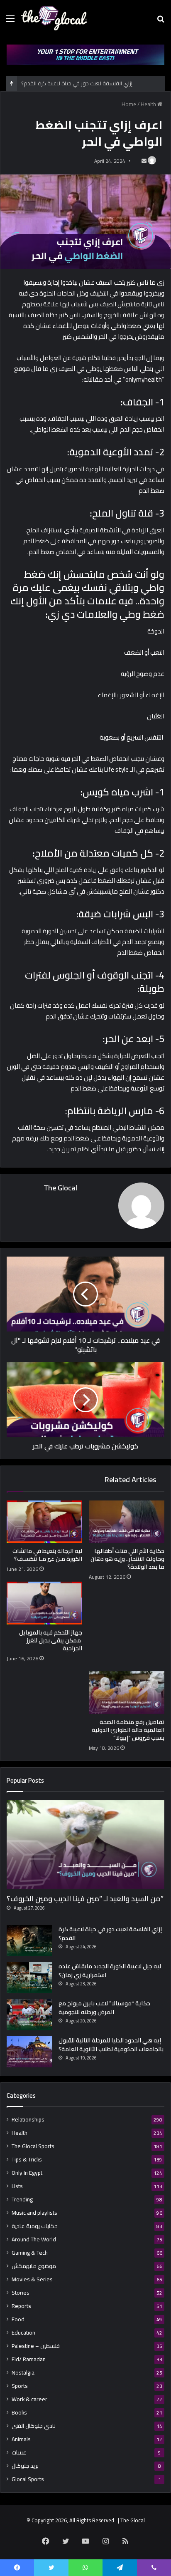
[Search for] (161, 21)
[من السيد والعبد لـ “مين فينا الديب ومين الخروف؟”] (85, 1845)
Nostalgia (23, 2373)
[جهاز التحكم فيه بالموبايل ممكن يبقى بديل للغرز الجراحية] (44, 1603)
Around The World (34, 2239)
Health (148, 104)
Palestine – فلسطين (36, 2346)
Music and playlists (34, 2213)
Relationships (28, 2120)
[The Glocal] (54, 18)
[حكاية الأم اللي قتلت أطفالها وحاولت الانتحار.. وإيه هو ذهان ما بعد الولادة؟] (127, 1522)
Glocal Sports (28, 2479)
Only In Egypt (27, 2173)
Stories (21, 2293)
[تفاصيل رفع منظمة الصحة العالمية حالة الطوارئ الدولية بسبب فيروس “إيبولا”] (127, 1693)
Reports (21, 2306)
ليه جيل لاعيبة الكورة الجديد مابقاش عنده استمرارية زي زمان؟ (110, 1971)
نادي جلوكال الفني (34, 2426)
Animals (21, 2439)
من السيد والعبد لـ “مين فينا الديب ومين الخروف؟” (85, 1899)
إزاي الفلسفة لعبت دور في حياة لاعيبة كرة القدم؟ (77, 83)
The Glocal (60, 1188)
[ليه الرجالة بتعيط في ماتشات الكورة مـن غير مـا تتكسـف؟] (44, 1522)
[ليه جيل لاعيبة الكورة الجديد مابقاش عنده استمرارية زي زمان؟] (29, 1978)
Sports (20, 2386)
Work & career (29, 2399)
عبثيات (19, 2453)
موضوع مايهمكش (34, 2266)
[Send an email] (144, 161)
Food (18, 2319)
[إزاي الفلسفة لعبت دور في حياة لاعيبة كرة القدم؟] (29, 1941)
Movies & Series (32, 2279)
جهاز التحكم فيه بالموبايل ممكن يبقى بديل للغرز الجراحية (51, 1640)
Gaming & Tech (30, 2253)
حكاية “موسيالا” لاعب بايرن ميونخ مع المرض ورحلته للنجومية (104, 2008)
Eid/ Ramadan (29, 2359)
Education (23, 2333)
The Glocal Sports (33, 2146)
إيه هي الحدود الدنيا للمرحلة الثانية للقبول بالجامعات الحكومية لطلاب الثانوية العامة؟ (111, 2045)
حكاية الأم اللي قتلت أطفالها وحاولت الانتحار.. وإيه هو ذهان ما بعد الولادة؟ (127, 1559)
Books (19, 2413)
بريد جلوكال (25, 2466)
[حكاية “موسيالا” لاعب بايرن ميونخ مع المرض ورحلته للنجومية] (29, 2015)
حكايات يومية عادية (35, 2226)
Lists (17, 2186)
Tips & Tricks (27, 2160)
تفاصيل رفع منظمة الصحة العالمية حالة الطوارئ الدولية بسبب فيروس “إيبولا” (128, 1730)
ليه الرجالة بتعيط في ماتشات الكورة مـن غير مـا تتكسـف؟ (47, 1555)
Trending (22, 2200)
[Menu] (10, 21)
